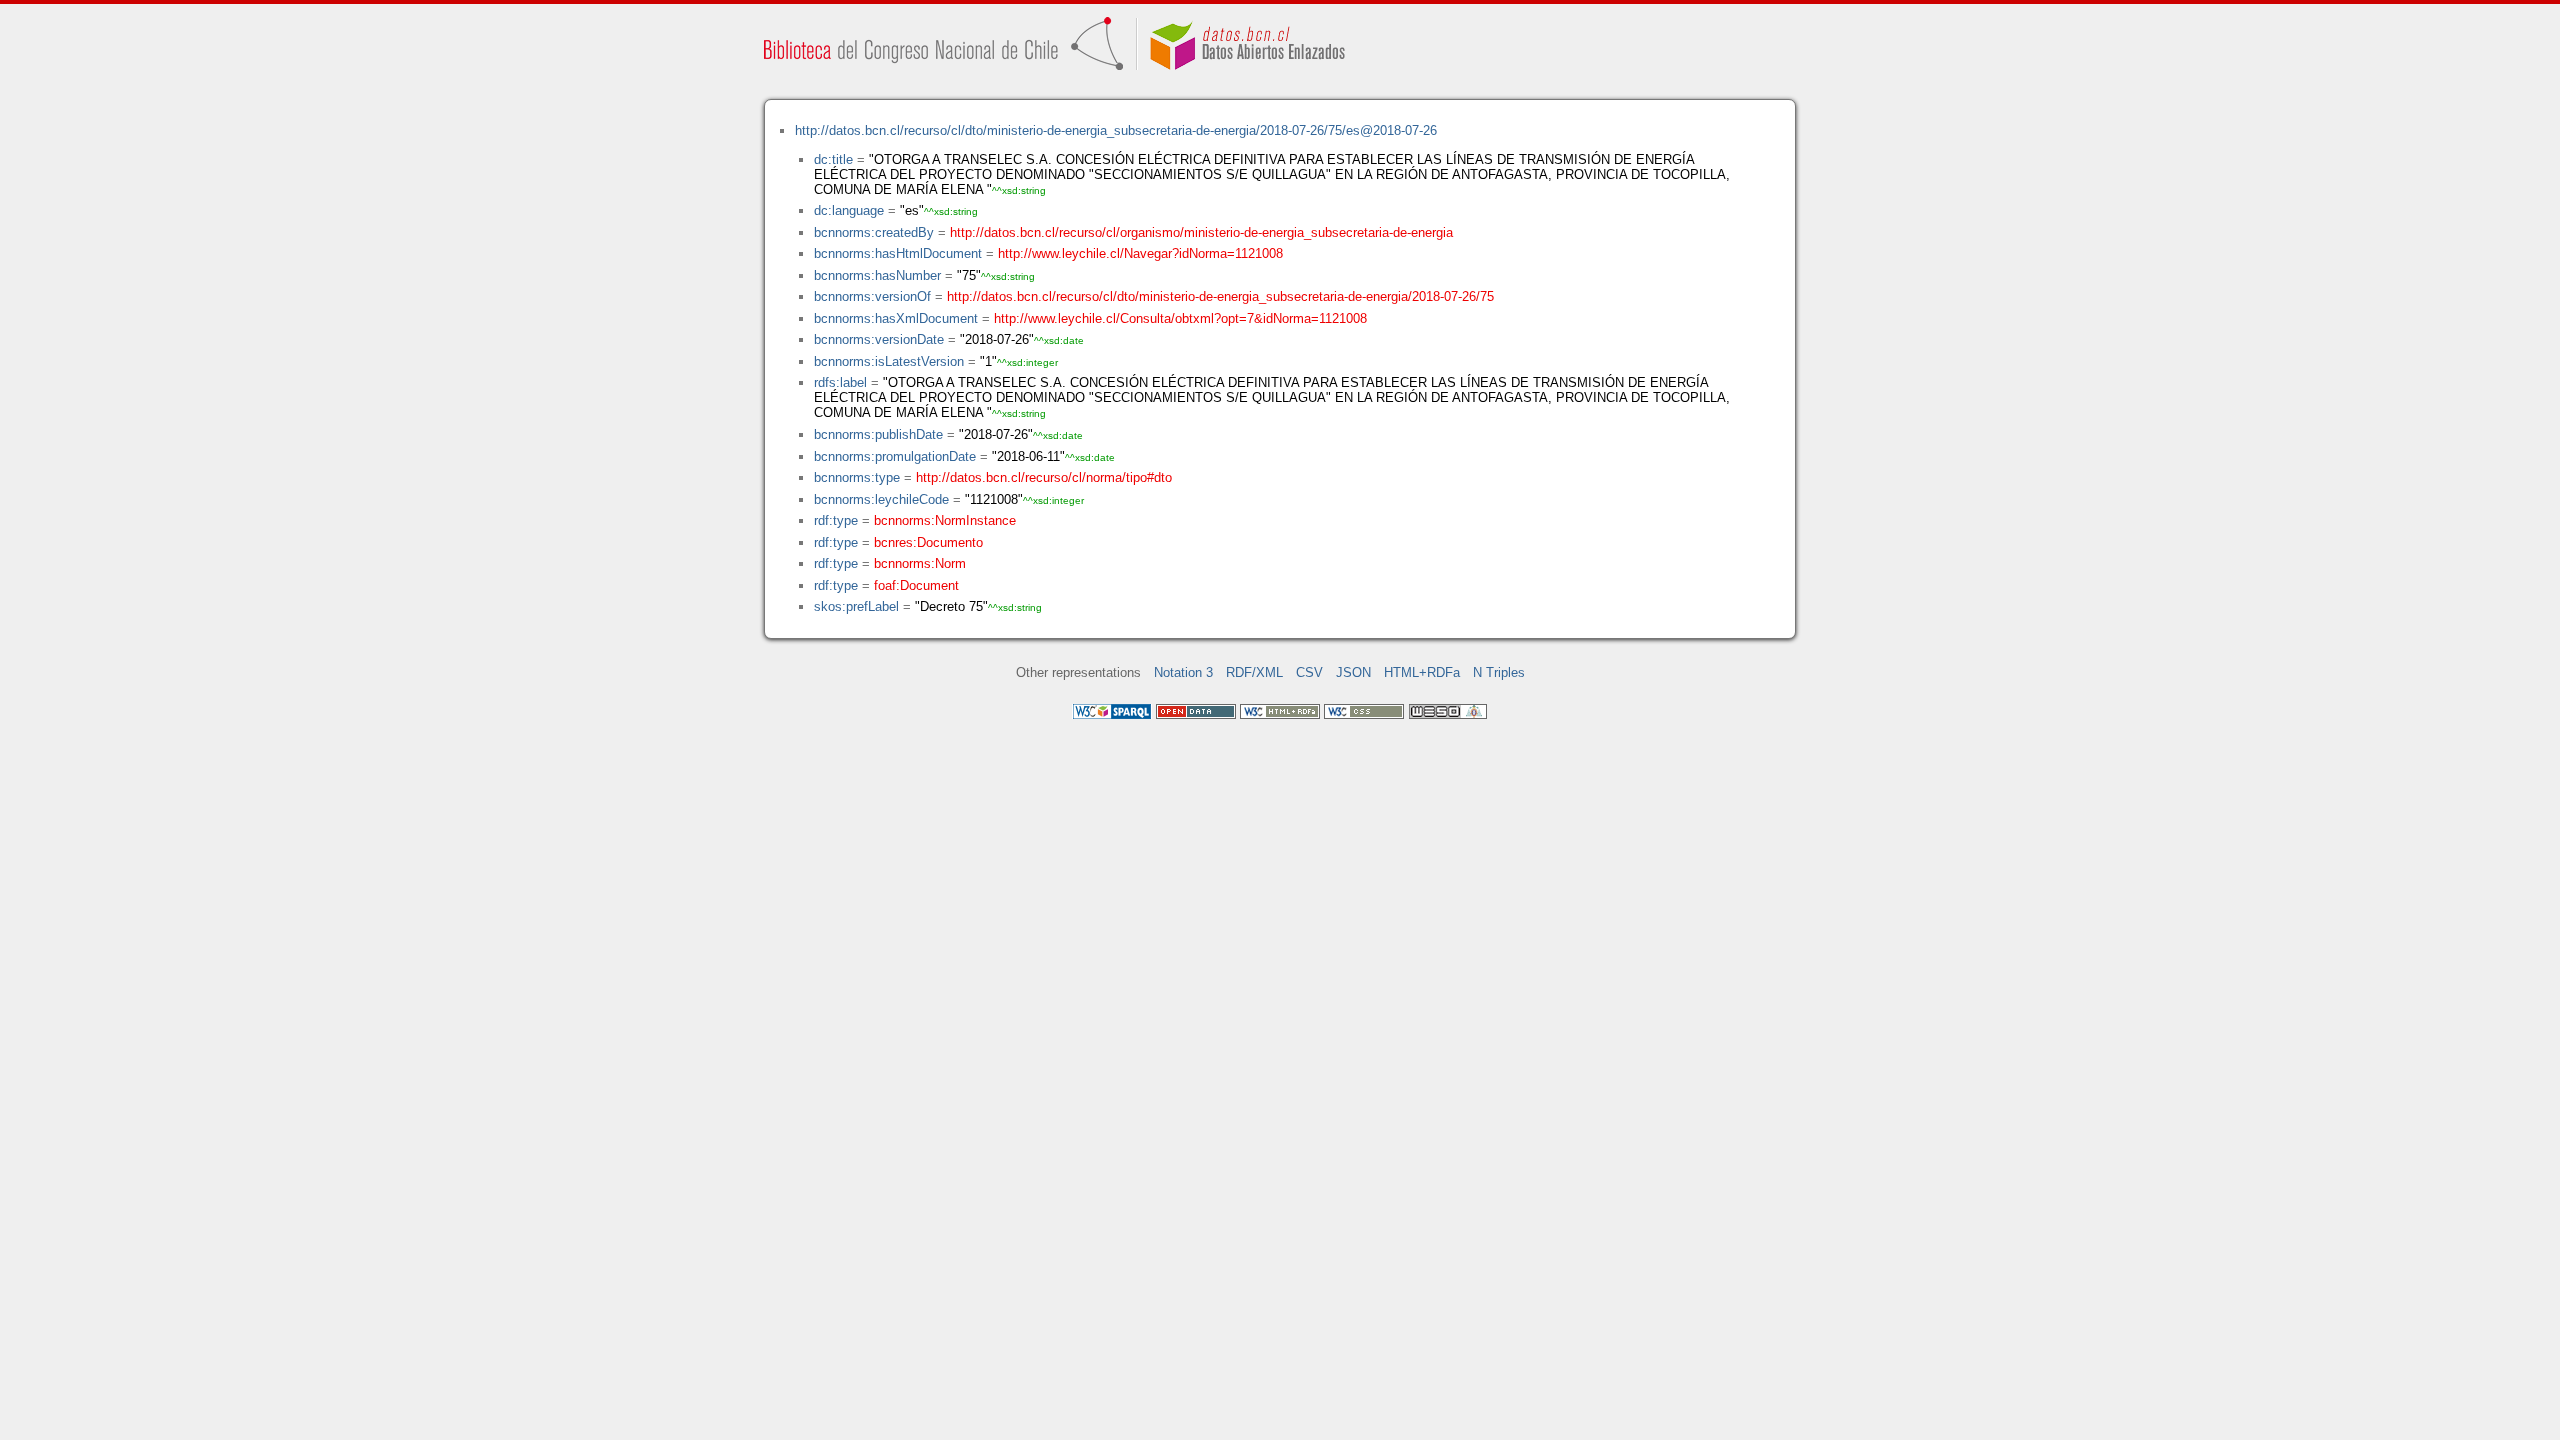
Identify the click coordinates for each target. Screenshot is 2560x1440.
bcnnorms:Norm (920, 563)
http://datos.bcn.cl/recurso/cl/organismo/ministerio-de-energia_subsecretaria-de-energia (1201, 232)
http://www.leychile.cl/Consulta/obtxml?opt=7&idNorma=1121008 (1180, 318)
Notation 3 (1183, 672)
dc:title (833, 159)
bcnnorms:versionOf (872, 296)
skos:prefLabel (856, 606)
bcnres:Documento (928, 542)
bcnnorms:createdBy (874, 232)
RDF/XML (1254, 672)
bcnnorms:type (857, 477)
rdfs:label (840, 382)
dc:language (849, 210)
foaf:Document (916, 585)
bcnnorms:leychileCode (881, 499)
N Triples (1499, 672)
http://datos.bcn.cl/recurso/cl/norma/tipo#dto (1044, 477)
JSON (1353, 672)
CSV (1309, 672)
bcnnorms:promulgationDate (895, 456)
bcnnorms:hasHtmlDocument (898, 253)
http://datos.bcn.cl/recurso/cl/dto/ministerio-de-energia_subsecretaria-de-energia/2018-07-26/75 (1220, 296)
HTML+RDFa (1422, 672)
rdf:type (836, 520)
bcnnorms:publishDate (878, 434)
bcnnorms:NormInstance (945, 520)
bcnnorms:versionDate (879, 339)
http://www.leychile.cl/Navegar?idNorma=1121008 (1140, 253)
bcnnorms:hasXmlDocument (896, 318)
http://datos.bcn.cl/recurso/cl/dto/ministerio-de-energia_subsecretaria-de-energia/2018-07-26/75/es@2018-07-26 (1116, 130)
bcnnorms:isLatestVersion (889, 361)
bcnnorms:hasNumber (877, 275)
